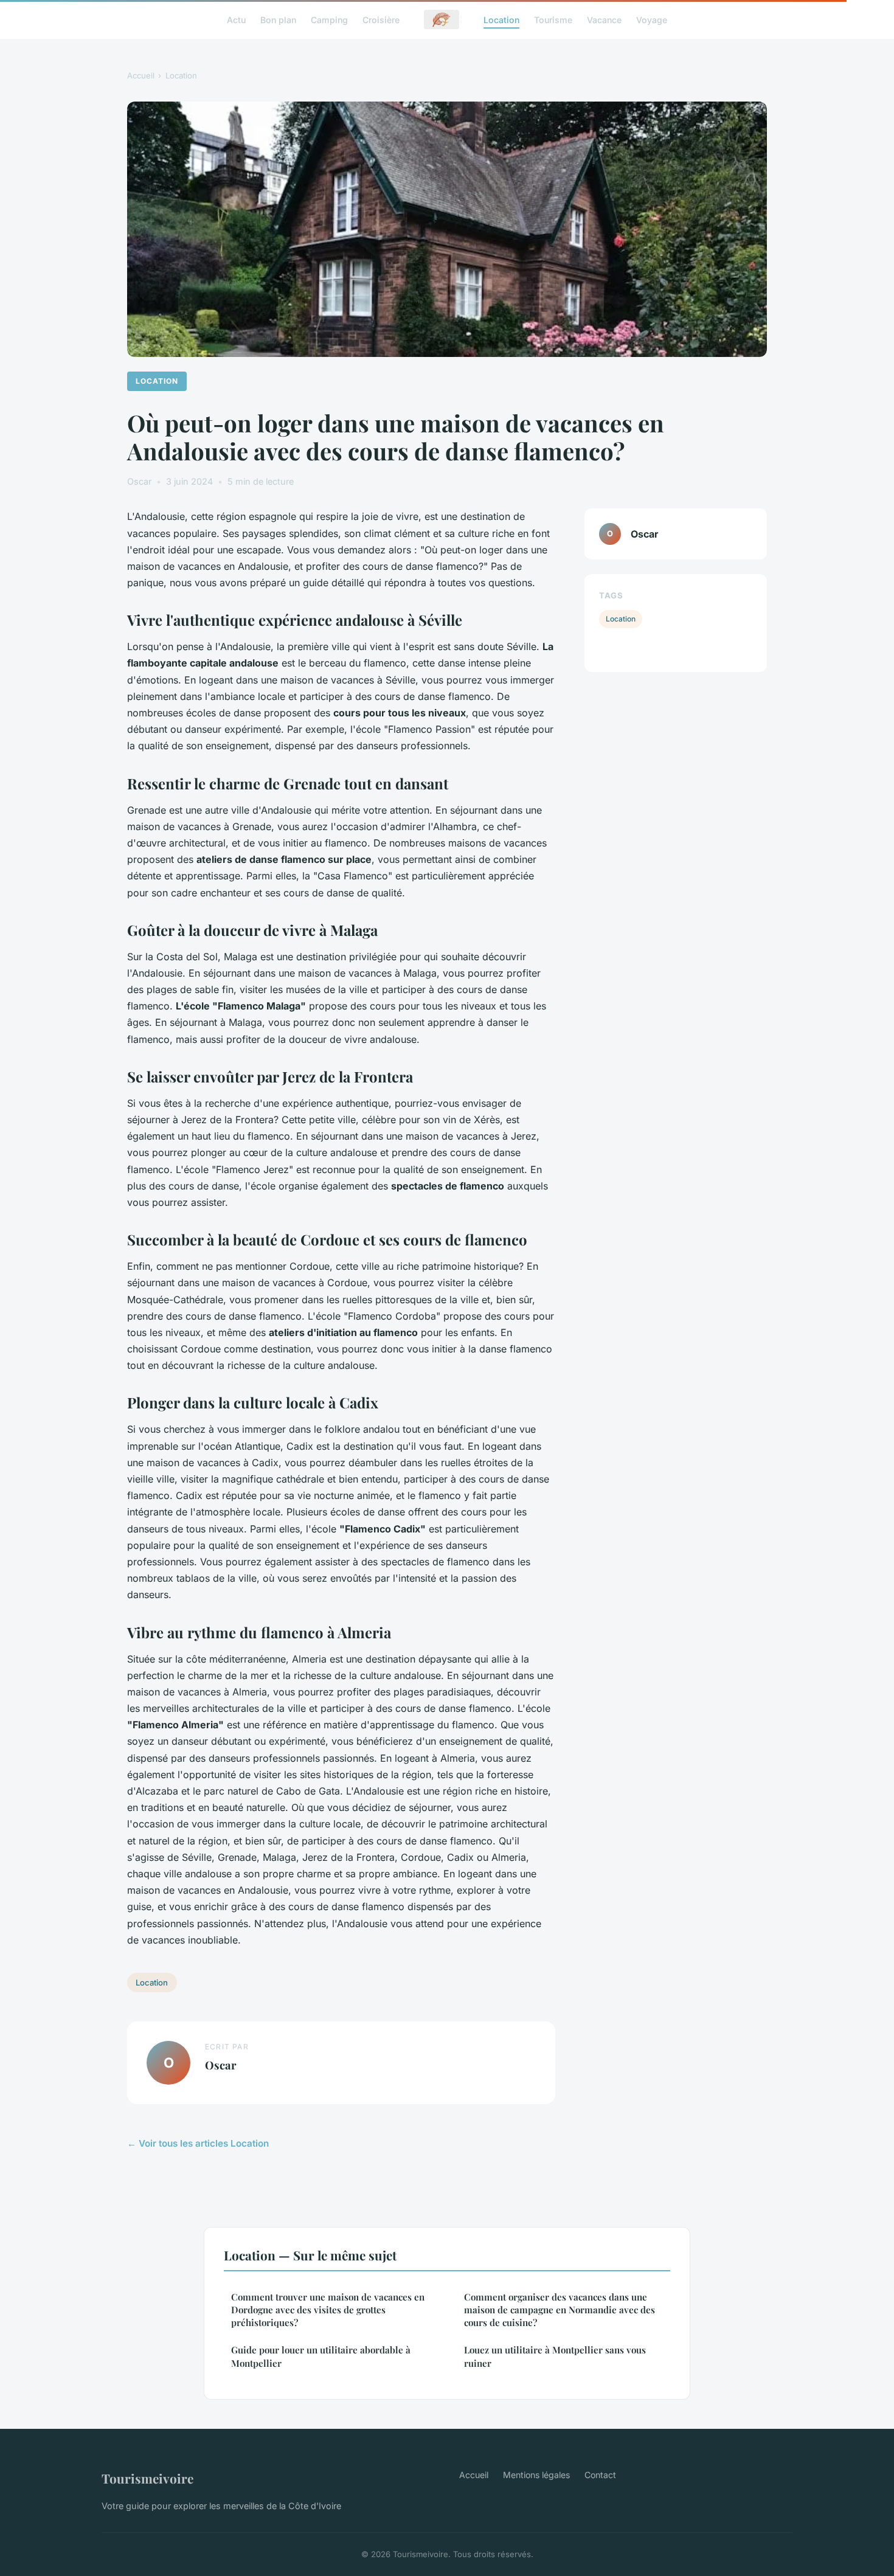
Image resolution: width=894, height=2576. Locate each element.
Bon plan (278, 19)
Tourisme (553, 19)
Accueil (141, 75)
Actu (236, 19)
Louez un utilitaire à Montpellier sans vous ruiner (555, 2356)
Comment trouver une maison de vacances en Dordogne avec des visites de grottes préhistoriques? (328, 2310)
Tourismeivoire (147, 2478)
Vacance (604, 19)
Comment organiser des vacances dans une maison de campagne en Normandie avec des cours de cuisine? (560, 2310)
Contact (600, 2475)
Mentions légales (536, 2475)
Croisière (381, 19)
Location (501, 19)
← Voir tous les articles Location (198, 2143)
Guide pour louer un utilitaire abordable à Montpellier (321, 2356)
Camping (329, 19)
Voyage (652, 19)
